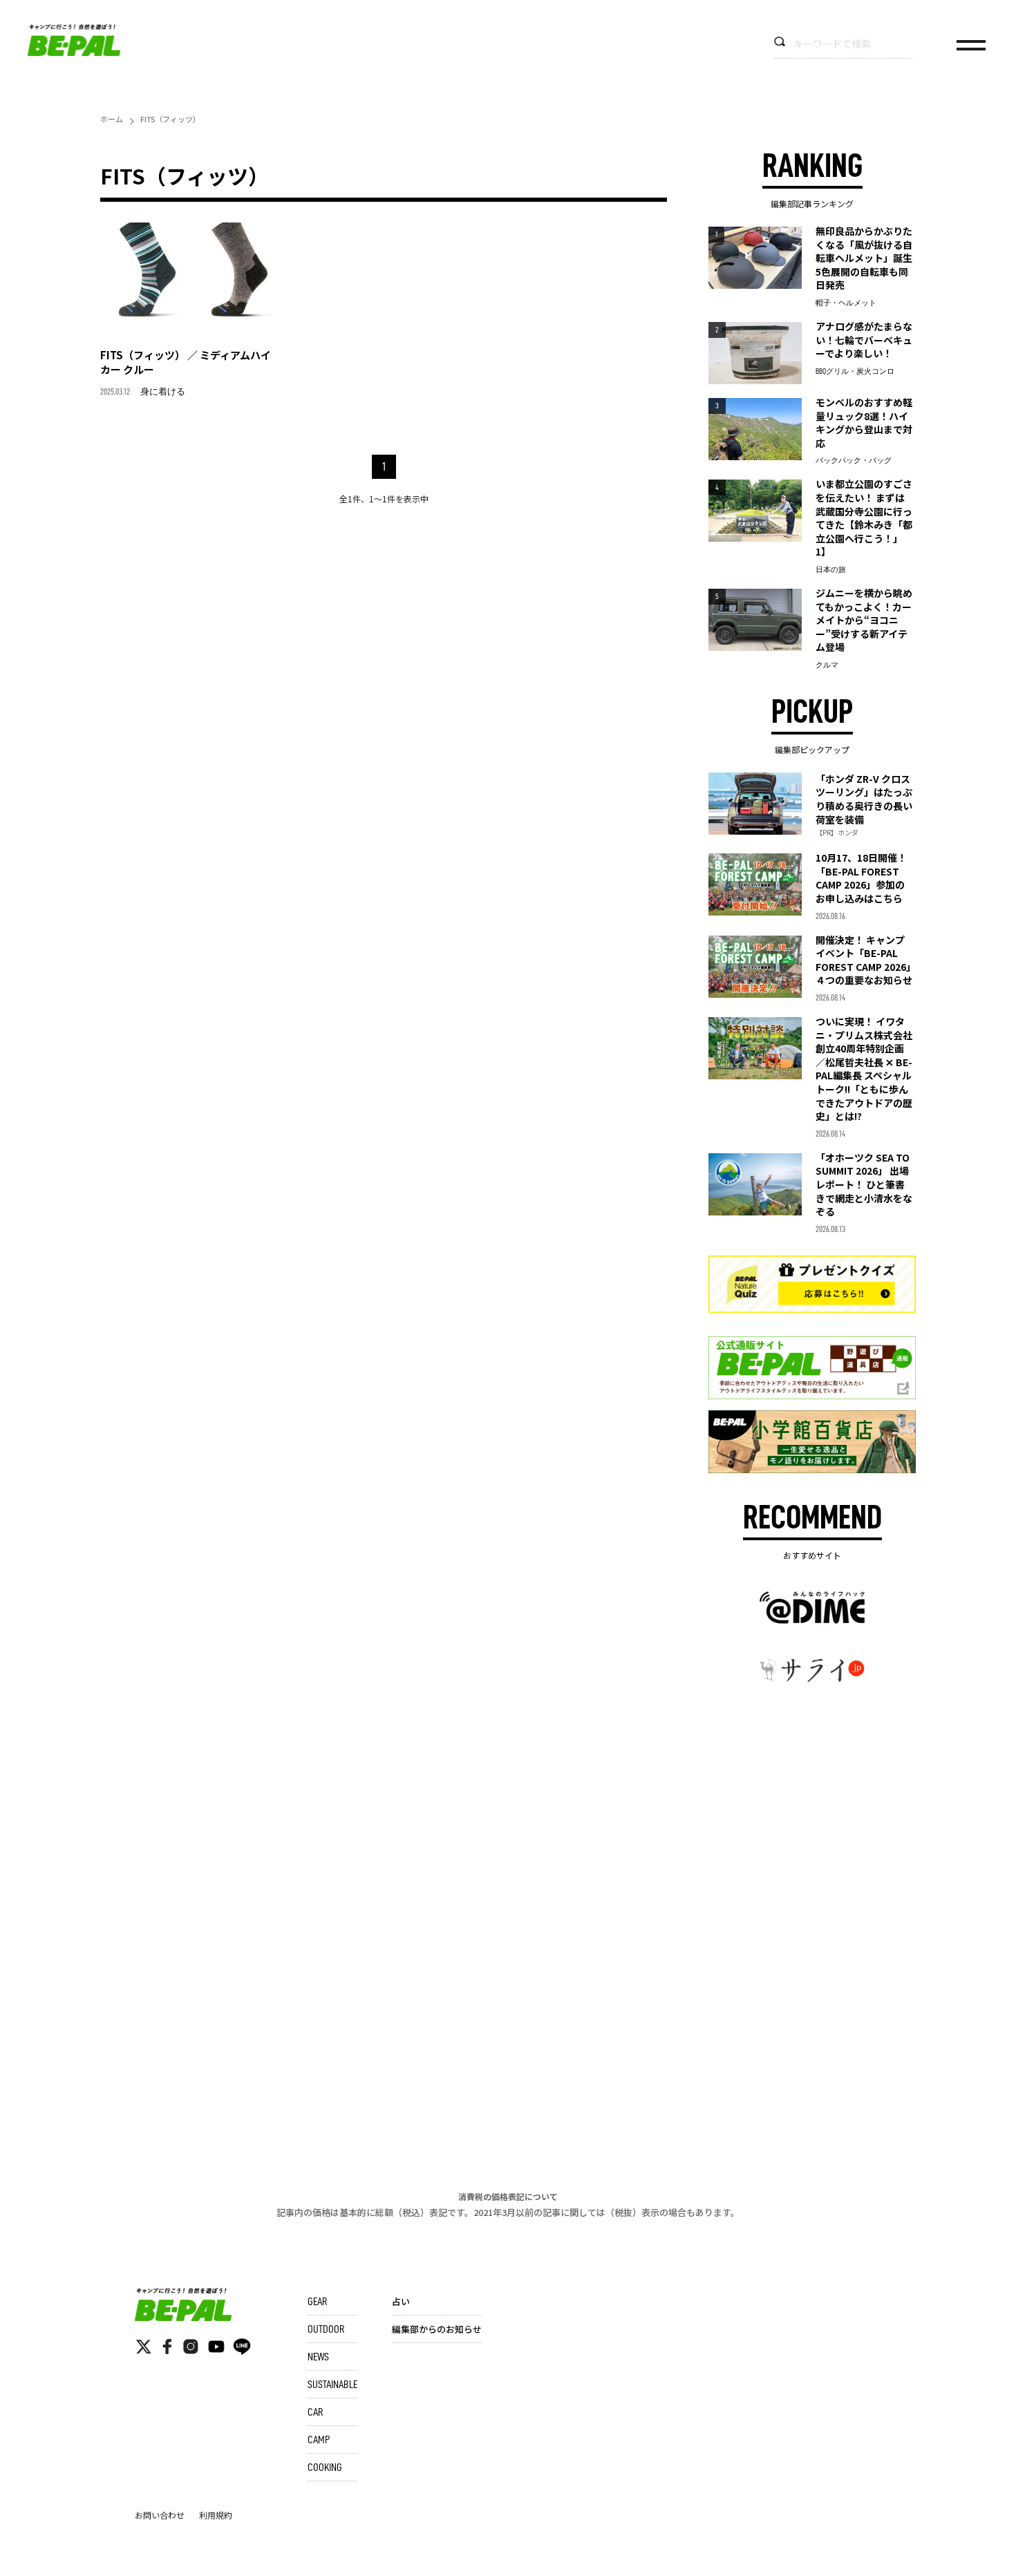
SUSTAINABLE (332, 2385)
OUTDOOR (326, 2329)
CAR (315, 2412)
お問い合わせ (160, 2515)
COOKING (325, 2468)
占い (401, 2301)
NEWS (318, 2357)
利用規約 (216, 2515)
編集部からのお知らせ (437, 2329)
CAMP (319, 2440)
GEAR (317, 2302)
